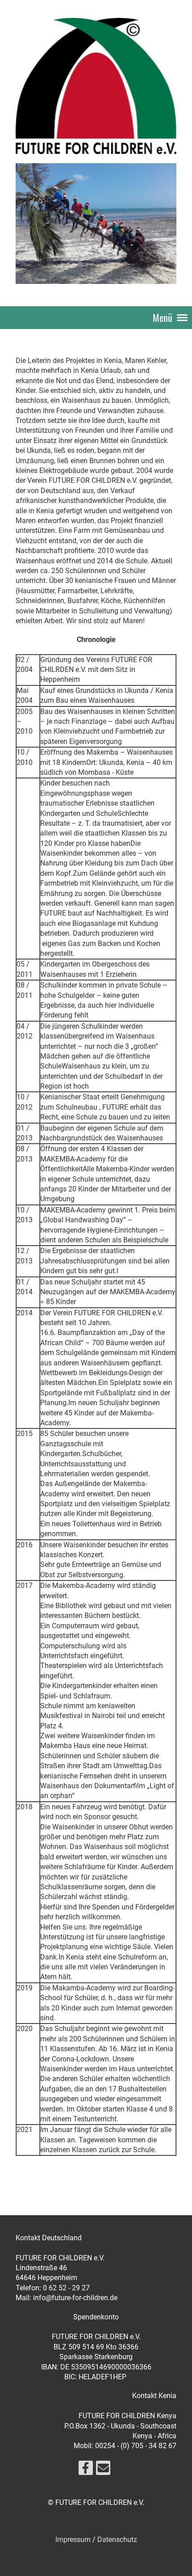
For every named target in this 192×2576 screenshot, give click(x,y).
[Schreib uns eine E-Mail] (103, 2470)
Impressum (73, 2540)
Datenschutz (117, 2540)
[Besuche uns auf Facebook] (86, 2470)
